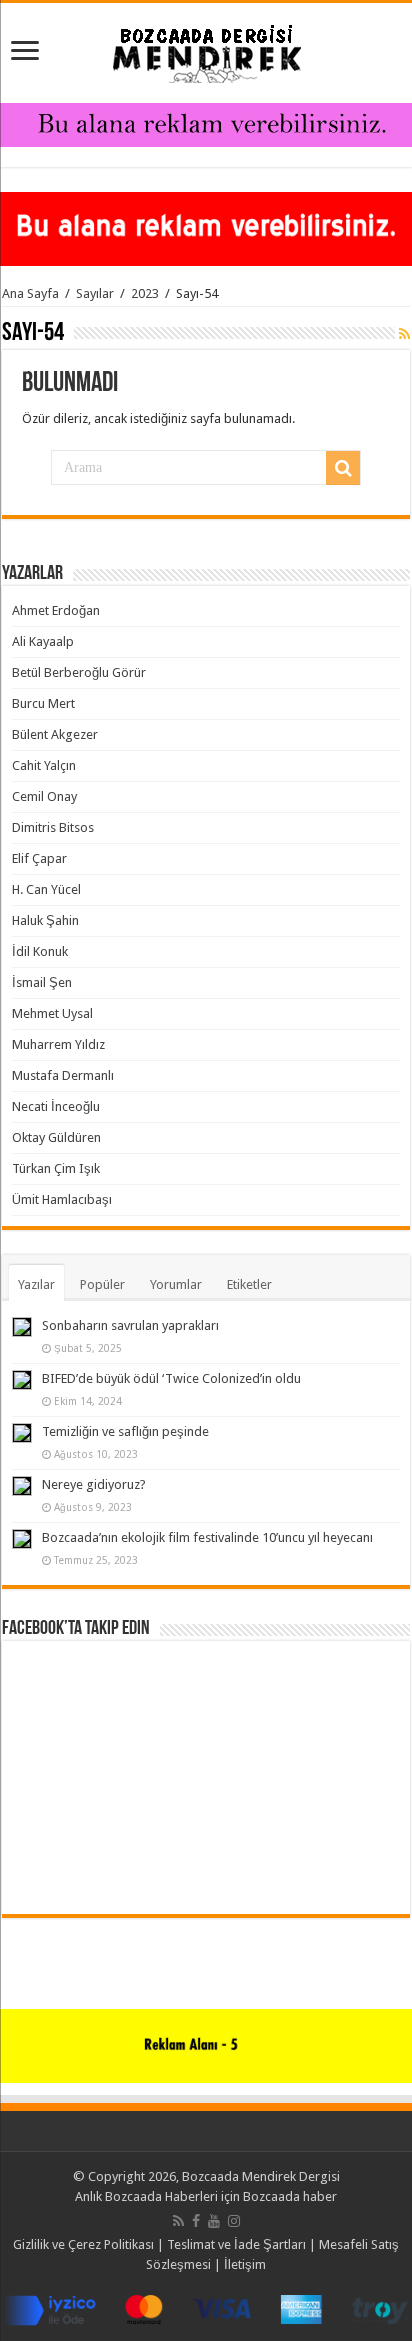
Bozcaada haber (290, 2196)
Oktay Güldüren (56, 1137)
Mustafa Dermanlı (63, 1075)
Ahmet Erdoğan (56, 610)
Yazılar (36, 1284)
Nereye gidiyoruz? (94, 1484)
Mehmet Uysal (52, 1013)
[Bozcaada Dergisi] (206, 49)
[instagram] (234, 2221)
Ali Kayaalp (43, 641)
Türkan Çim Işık (56, 1168)
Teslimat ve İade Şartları (236, 2244)
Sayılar (95, 293)
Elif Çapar (39, 858)
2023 (145, 293)
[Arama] (343, 468)
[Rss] (178, 2221)
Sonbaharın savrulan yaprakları (130, 1325)
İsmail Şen (42, 982)
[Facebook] (196, 2221)
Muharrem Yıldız (58, 1044)
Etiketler (249, 1284)
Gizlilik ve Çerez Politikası (83, 2244)
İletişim (245, 2264)
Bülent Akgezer (55, 734)
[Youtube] (214, 2221)
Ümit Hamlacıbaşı (62, 1199)
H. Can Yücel (46, 889)
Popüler (102, 1284)
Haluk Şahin (45, 920)
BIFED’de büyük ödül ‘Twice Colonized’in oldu (171, 1378)
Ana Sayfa (30, 293)
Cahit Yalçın (44, 765)
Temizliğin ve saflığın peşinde (125, 1431)
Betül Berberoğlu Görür (79, 672)
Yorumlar (176, 1284)
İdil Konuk (40, 951)
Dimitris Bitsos (53, 827)
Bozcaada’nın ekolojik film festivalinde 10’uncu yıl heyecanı (207, 1537)
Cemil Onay (44, 796)
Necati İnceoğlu (56, 1106)
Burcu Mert (43, 703)
